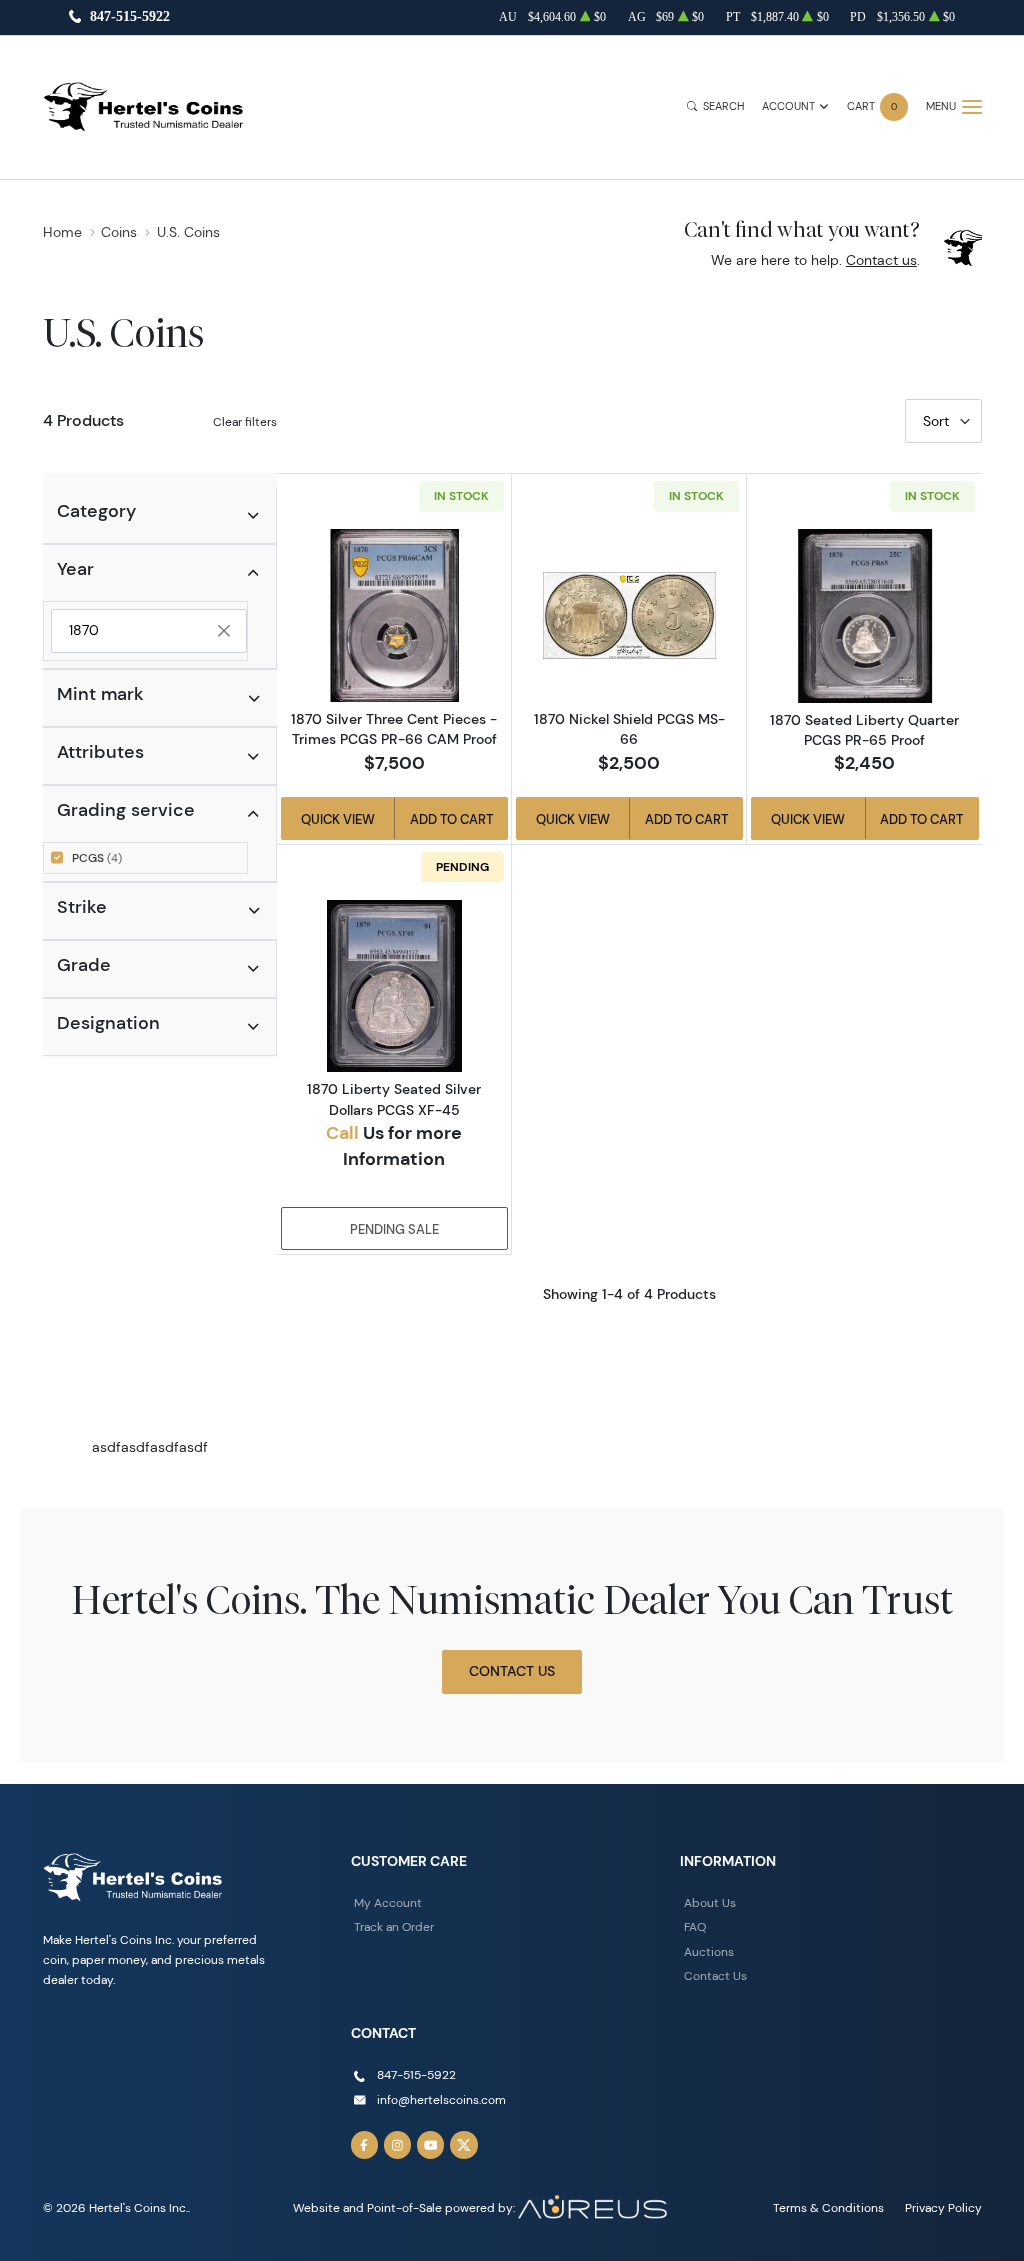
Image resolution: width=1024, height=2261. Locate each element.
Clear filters (245, 421)
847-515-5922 (130, 17)
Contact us (881, 260)
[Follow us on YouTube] (431, 2145)
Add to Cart (451, 819)
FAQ (695, 1926)
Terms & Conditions (828, 2207)
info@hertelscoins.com (441, 2099)
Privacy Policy (943, 2207)
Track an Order (394, 1926)
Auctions (709, 1951)
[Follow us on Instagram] (398, 2145)
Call (342, 1133)
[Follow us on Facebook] (365, 2145)
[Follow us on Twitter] (464, 2145)
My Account (388, 1902)
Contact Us (512, 1671)
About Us (710, 1902)
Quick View (338, 819)
